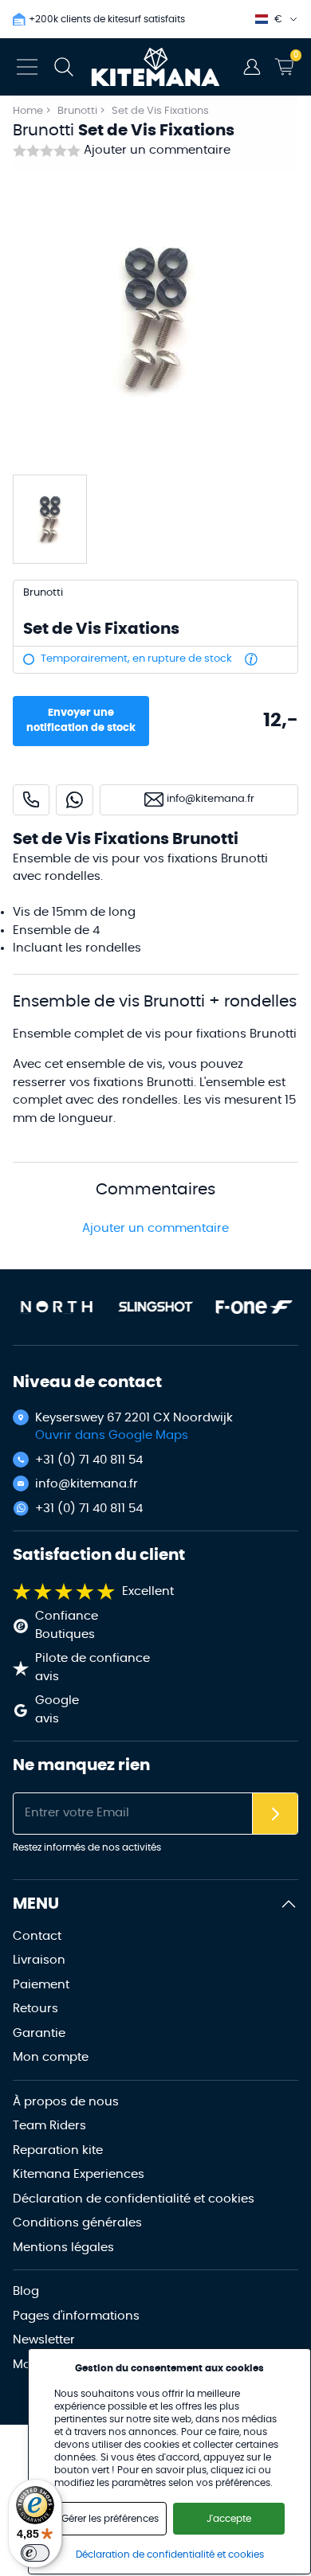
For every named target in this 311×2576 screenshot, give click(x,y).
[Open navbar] (27, 67)
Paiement (41, 1985)
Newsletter (44, 2340)
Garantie (39, 2033)
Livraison (39, 1960)
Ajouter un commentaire (157, 150)
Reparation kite (58, 2150)
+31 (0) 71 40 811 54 (89, 1460)
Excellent (148, 1591)
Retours (35, 2009)
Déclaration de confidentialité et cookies (134, 2199)
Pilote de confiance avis (93, 1667)
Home (28, 111)
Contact (37, 1936)
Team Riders (49, 2126)
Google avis (57, 1710)
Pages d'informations (76, 2316)
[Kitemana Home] (156, 67)
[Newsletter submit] (275, 1814)
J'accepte (229, 2519)
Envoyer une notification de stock (81, 721)
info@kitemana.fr (87, 1484)
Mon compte (51, 2057)
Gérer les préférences (110, 2519)
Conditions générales (77, 2223)
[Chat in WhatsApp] (75, 800)
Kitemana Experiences (79, 2174)
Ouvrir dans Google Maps (112, 1435)
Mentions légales (63, 2248)
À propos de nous (66, 2102)
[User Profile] (252, 67)
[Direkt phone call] (31, 800)
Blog (26, 2291)
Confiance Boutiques (67, 1625)
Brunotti (79, 111)
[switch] (35, 2553)
